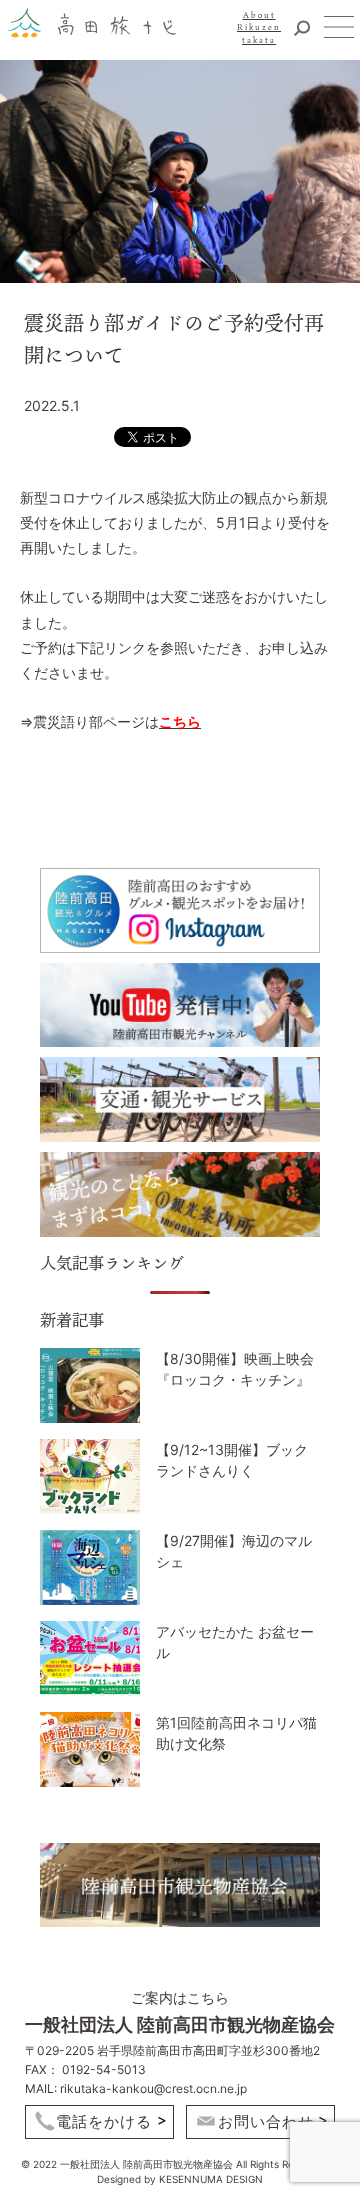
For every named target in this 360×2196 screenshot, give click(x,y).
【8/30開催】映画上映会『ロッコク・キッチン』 (235, 1369)
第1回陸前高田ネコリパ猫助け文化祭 (236, 1733)
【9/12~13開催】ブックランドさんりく (232, 1460)
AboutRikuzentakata (259, 27)
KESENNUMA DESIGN (211, 2179)
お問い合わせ (266, 2121)
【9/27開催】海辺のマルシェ (234, 1551)
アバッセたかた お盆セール (235, 1642)
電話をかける (104, 2121)
